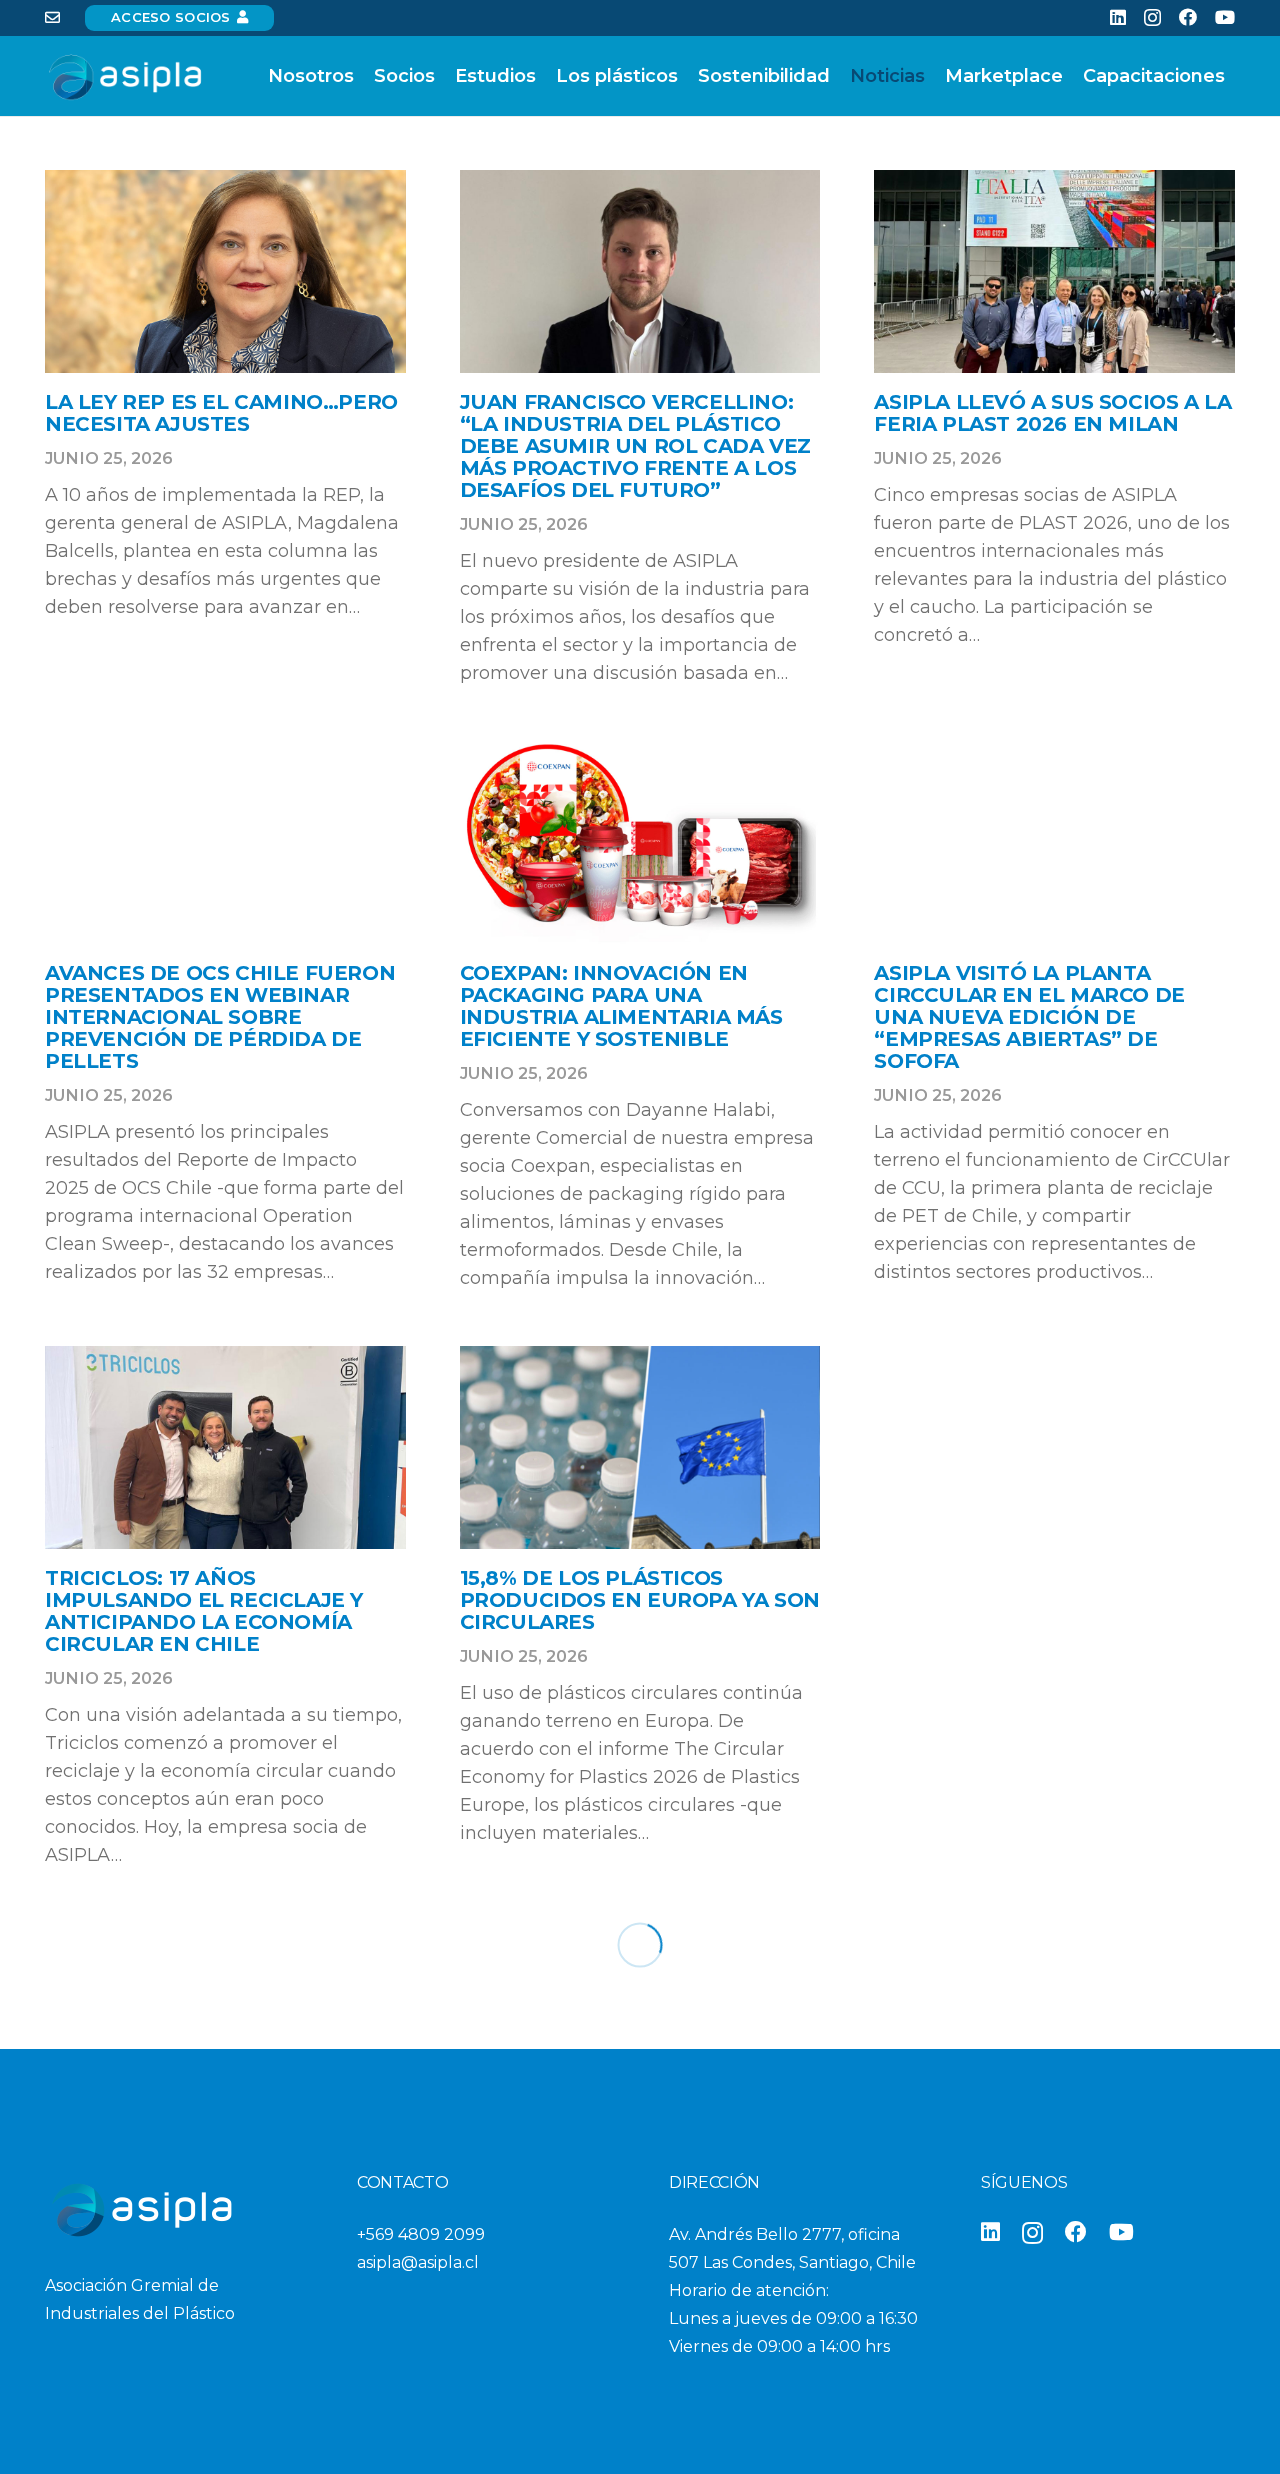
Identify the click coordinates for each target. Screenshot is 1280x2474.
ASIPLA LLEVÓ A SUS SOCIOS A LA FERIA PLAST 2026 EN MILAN (1052, 413)
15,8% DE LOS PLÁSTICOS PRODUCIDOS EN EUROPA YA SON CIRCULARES (640, 1600)
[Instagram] (1152, 18)
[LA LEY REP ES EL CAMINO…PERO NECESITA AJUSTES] (225, 271)
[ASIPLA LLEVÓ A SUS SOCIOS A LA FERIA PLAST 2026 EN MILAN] (1054, 271)
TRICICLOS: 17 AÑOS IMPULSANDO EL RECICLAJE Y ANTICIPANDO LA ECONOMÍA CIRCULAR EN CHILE (204, 1611)
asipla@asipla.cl (418, 2262)
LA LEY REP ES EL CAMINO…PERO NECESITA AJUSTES (221, 413)
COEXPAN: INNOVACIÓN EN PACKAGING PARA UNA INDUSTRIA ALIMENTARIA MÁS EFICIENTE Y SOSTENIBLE (621, 1006)
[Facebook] (1188, 17)
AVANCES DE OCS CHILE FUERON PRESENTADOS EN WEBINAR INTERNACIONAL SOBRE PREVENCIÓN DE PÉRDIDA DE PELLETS (220, 1017)
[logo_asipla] (124, 76)
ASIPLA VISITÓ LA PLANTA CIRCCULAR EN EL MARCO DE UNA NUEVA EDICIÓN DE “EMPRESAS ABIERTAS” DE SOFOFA (1029, 1017)
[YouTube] (1225, 17)
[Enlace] (52, 17)
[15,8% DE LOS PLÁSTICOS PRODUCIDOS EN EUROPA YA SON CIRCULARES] (640, 1447)
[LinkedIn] (1118, 17)
